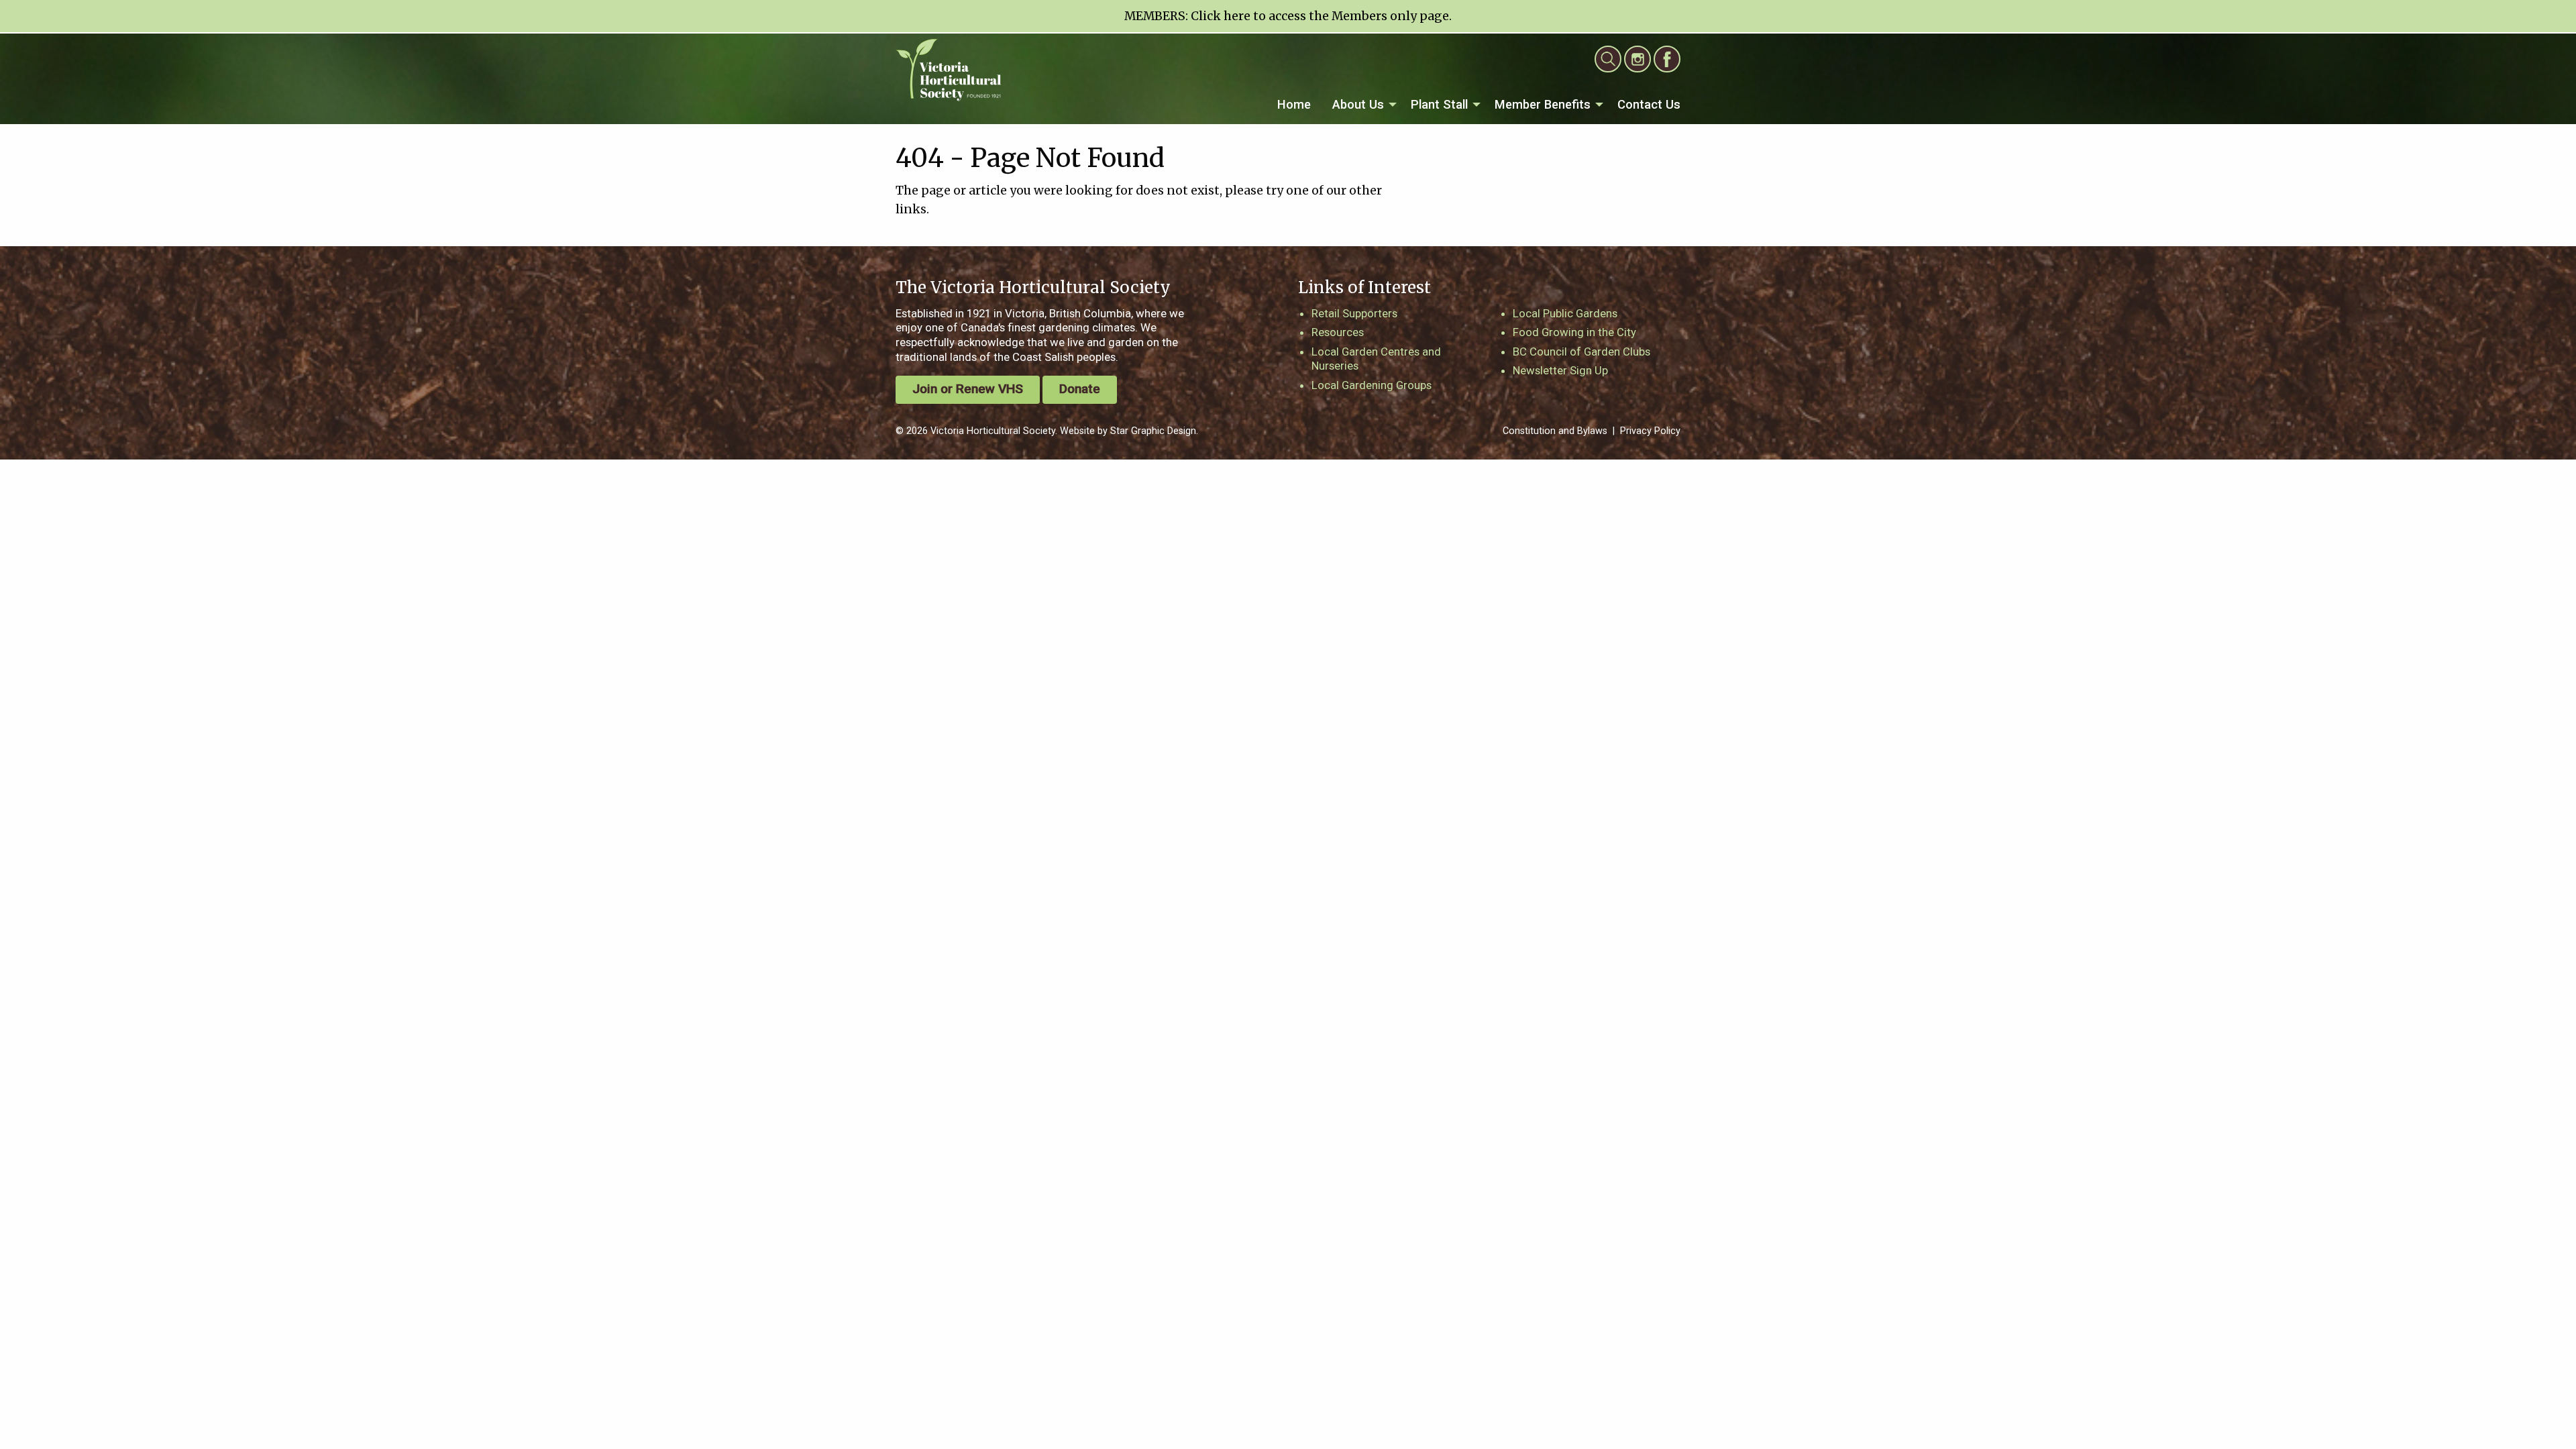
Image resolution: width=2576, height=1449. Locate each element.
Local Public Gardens (1565, 313)
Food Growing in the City (1574, 332)
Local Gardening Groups (1372, 385)
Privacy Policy (1650, 431)
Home (1294, 104)
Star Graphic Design (1153, 431)
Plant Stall (1439, 104)
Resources (1338, 332)
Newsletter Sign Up (1560, 370)
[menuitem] (1294, 105)
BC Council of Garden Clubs (1581, 352)
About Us (1358, 104)
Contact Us (1649, 104)
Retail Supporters (1354, 313)
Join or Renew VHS (968, 389)
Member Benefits (1543, 104)
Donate (1080, 389)
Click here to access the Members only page (1320, 16)
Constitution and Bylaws (1555, 431)
